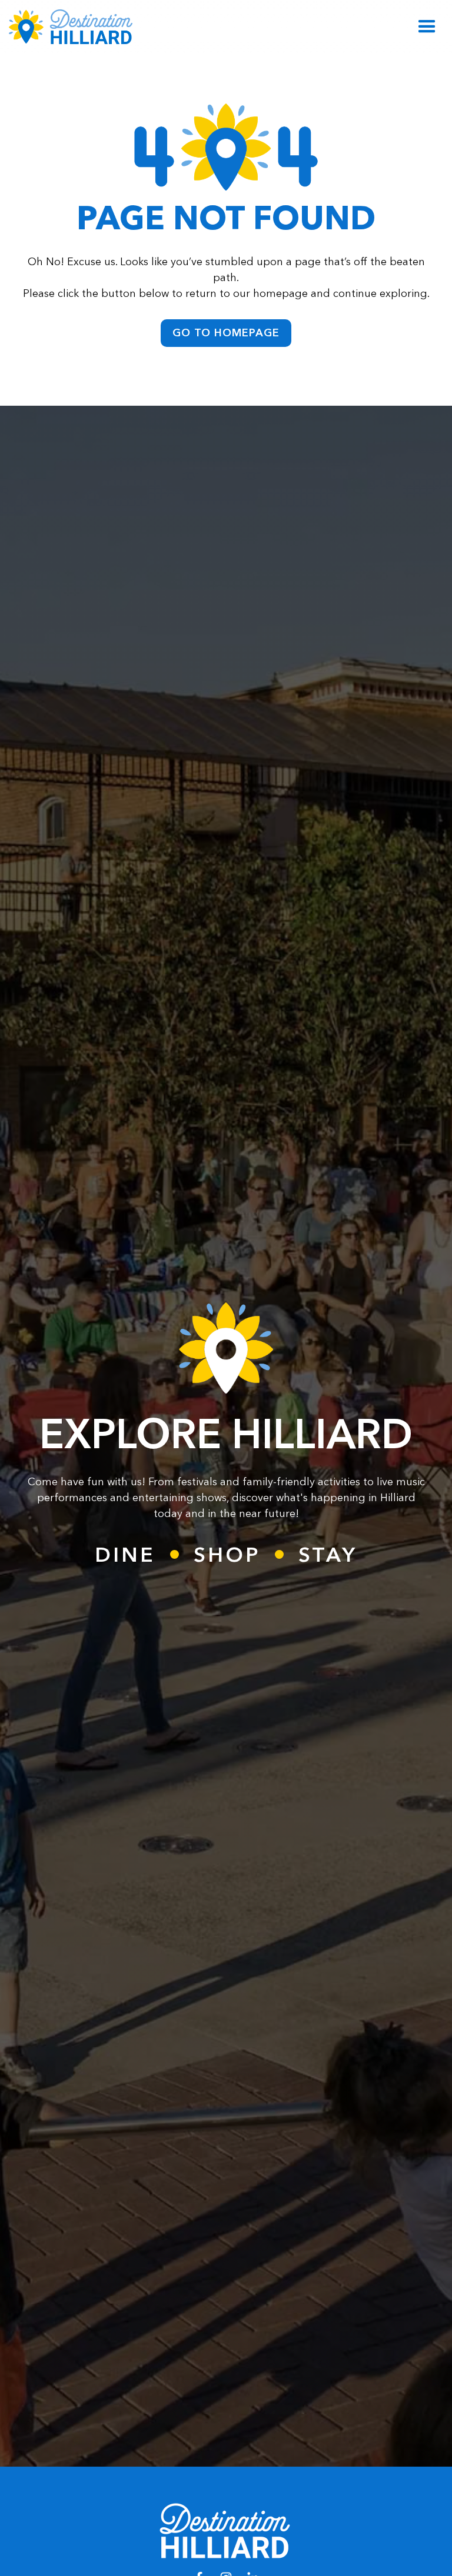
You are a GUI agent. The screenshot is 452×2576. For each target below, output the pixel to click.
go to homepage (226, 333)
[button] (427, 27)
